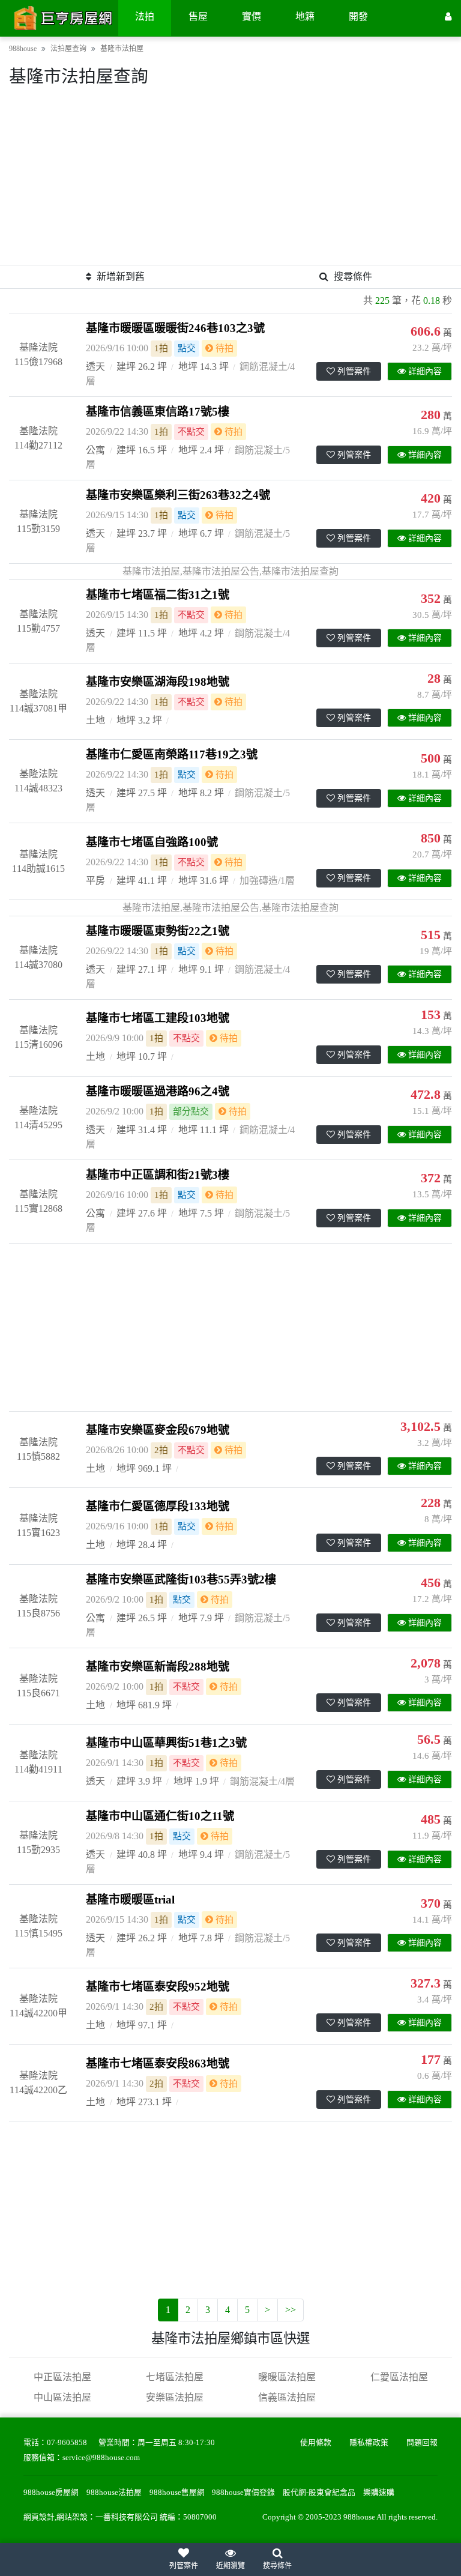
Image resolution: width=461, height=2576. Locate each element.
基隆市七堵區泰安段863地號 (158, 2064)
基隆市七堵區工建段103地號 (158, 1018)
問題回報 (422, 2443)
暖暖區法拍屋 (287, 2377)
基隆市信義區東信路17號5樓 (158, 412)
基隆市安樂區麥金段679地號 (158, 1430)
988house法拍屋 (114, 2493)
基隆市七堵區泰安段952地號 (158, 1987)
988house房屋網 (51, 2493)
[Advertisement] (230, 181)
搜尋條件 (353, 277)
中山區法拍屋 (62, 2397)
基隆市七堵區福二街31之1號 (158, 595)
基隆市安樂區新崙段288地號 (158, 1667)
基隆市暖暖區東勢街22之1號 (158, 931)
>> (291, 2310)
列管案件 (354, 371)
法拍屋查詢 (68, 49)
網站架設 (72, 2517)
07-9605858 (67, 2443)
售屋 (198, 17)
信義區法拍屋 (287, 2397)
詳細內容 (425, 371)
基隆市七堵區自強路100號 (152, 842)
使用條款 (316, 2443)
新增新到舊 (121, 277)
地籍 (305, 17)
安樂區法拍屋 (175, 2397)
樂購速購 (379, 2493)
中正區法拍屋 (62, 2377)
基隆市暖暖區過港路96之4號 (158, 1091)
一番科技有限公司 (127, 2517)
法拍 (145, 17)
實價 (252, 17)
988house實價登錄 (243, 2493)
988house (23, 49)
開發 (358, 17)
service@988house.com (101, 2458)
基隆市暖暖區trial (130, 1900)
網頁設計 (39, 2517)
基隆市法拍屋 (122, 49)
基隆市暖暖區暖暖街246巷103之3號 (175, 328)
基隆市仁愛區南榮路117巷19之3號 (172, 754)
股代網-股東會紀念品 (319, 2493)
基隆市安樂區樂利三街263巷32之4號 (178, 495)
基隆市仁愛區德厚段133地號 (158, 1506)
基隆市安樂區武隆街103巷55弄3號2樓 (181, 1580)
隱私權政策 (369, 2443)
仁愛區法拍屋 (399, 2377)
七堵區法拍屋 (175, 2377)
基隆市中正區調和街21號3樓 (158, 1175)
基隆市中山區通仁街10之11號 (160, 1816)
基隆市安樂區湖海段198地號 (158, 682)
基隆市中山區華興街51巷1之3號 (166, 1743)
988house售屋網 (177, 2493)
